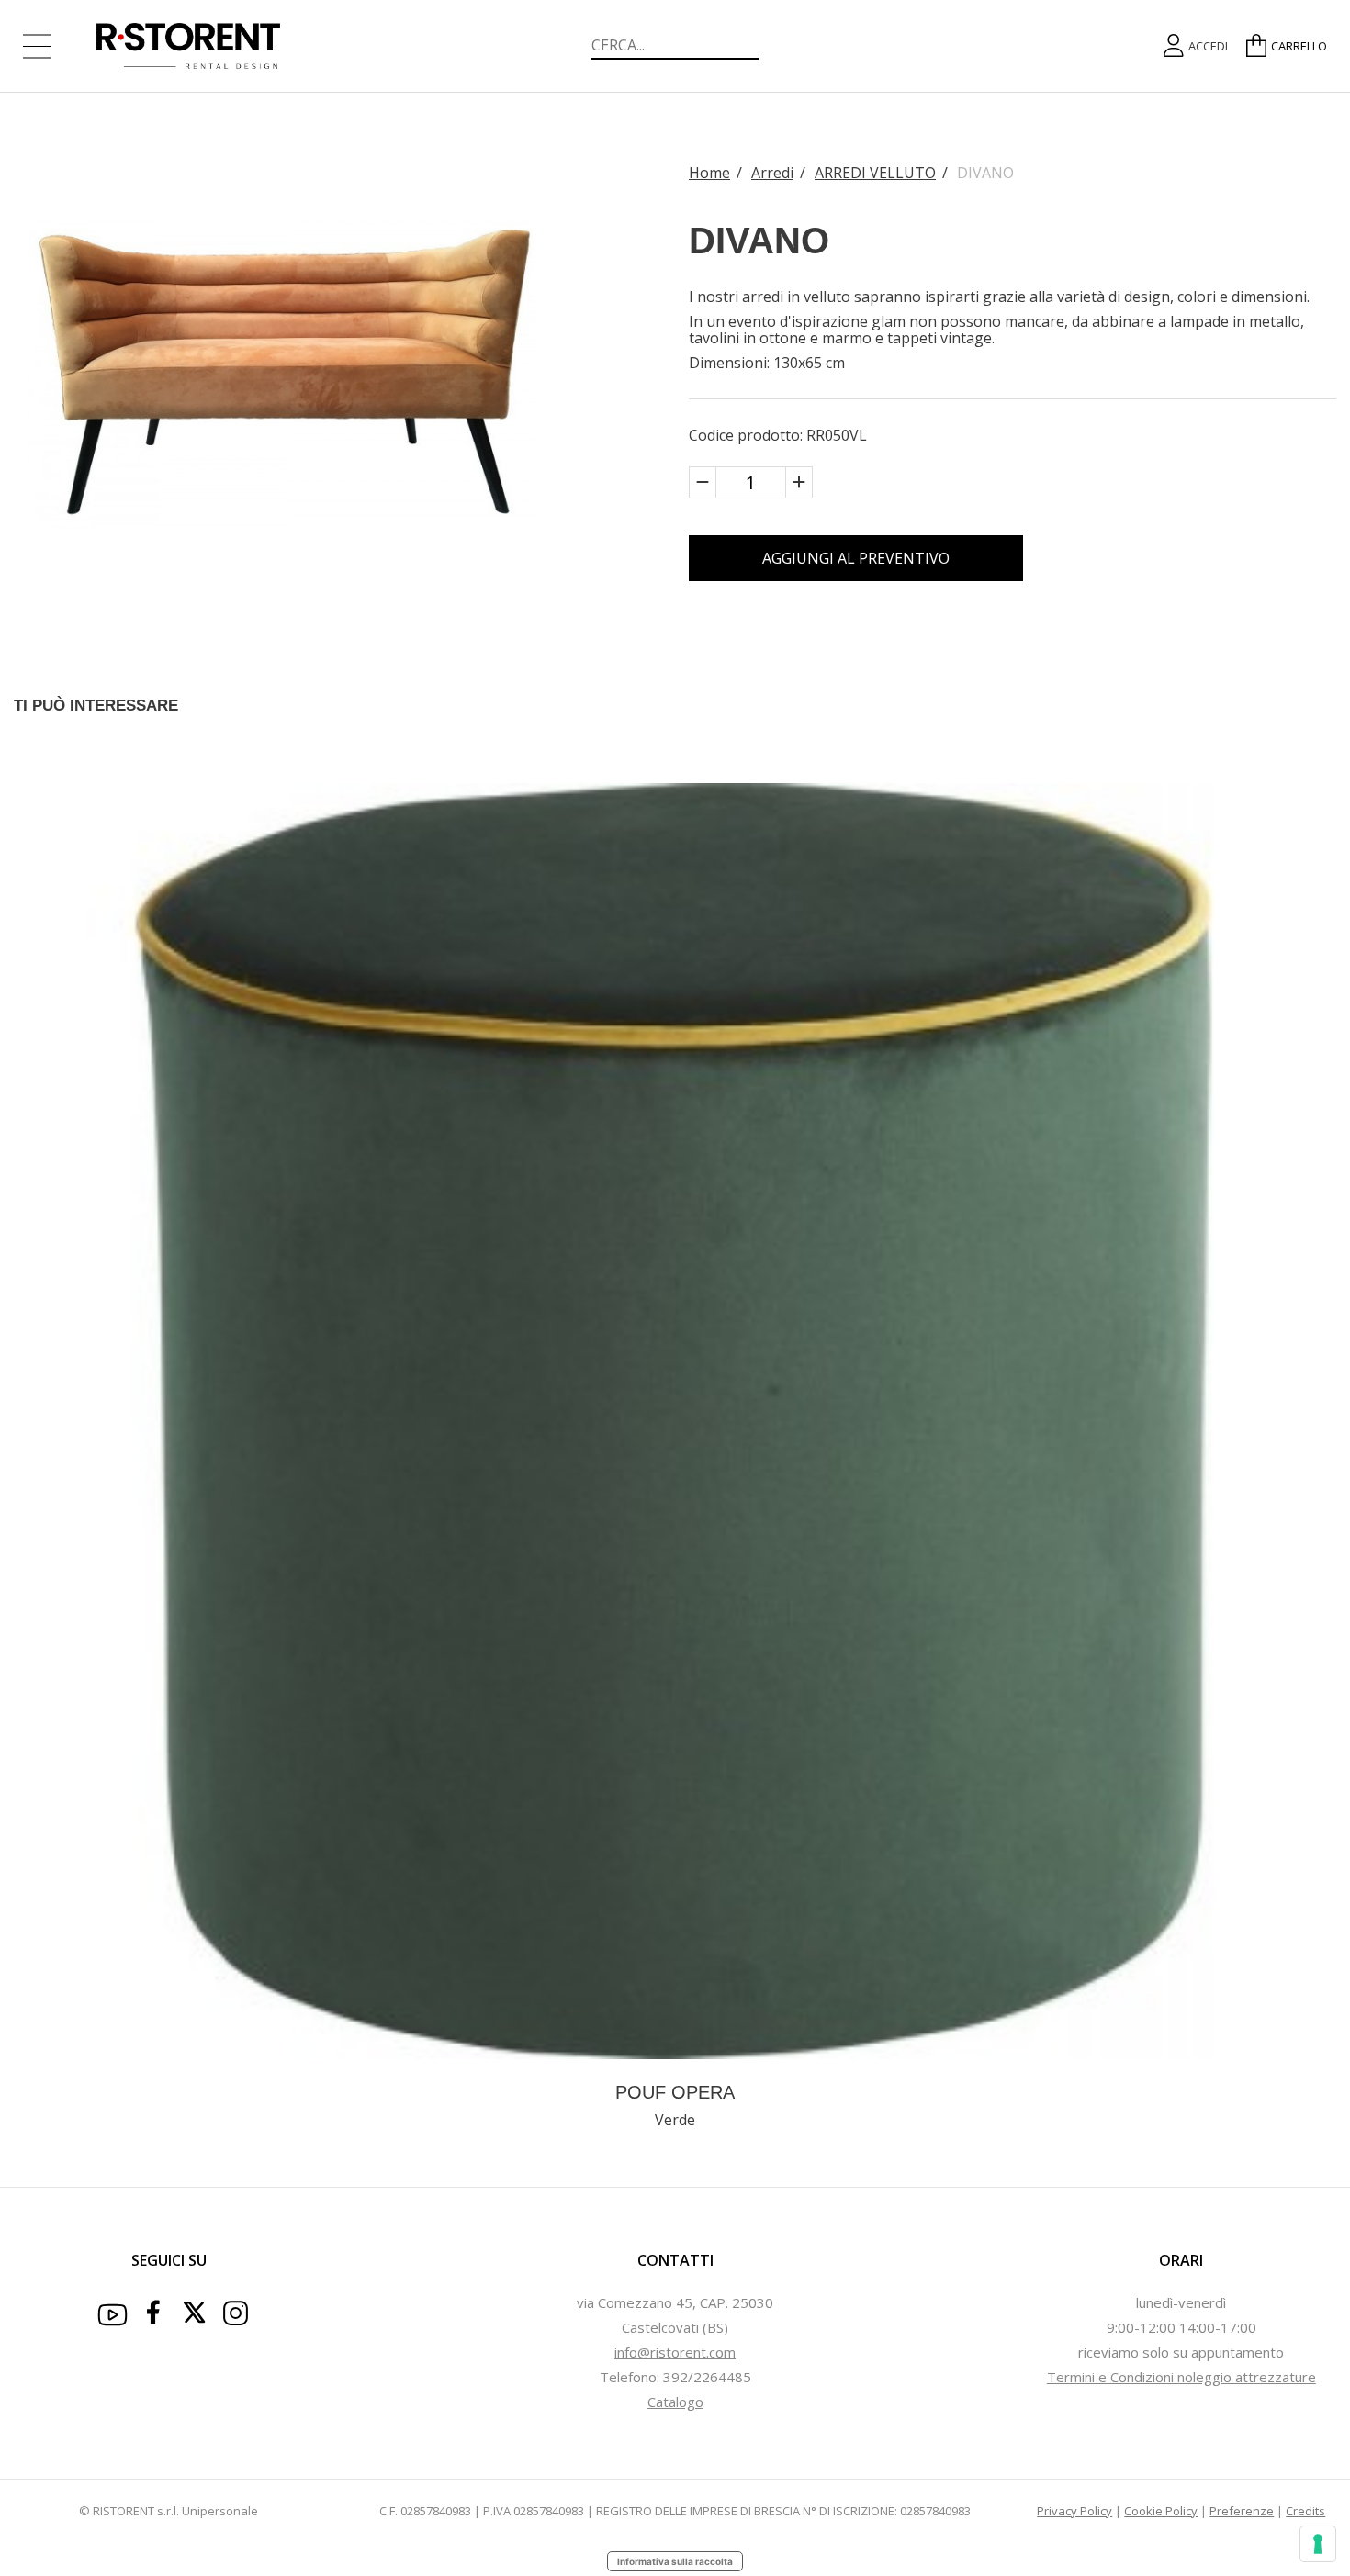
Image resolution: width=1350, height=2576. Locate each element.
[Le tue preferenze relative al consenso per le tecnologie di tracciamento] (1318, 2544)
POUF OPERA (675, 2092)
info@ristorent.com (675, 2352)
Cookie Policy (1161, 2511)
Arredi (772, 173)
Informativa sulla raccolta (675, 2561)
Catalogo (675, 2402)
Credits (1305, 2511)
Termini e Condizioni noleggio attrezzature (1181, 2377)
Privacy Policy (1074, 2511)
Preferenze (1242, 2511)
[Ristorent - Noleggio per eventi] (231, 46)
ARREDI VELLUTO (875, 173)
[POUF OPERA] (675, 1419)
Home (709, 173)
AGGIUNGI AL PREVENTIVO (856, 558)
